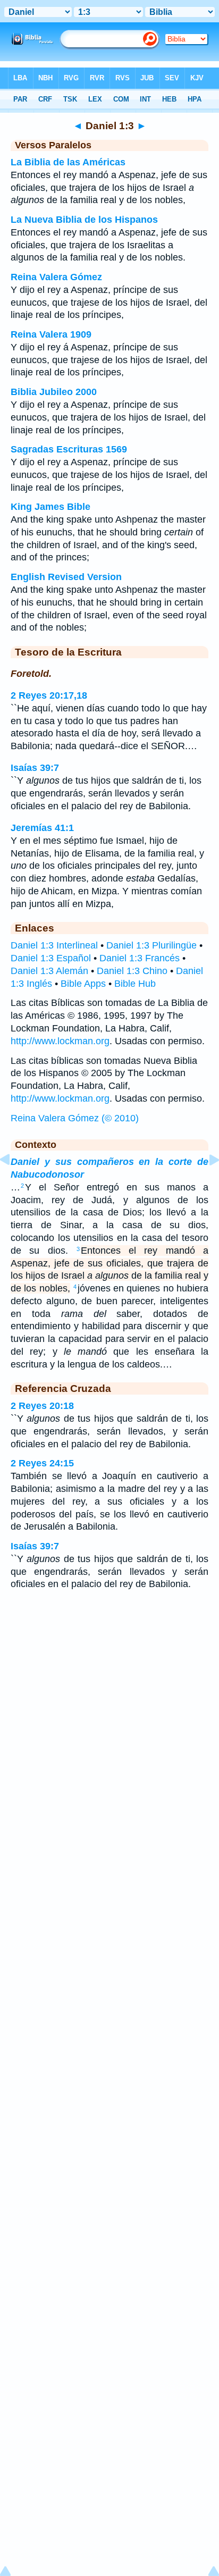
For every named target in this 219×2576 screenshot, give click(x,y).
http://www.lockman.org (60, 1041)
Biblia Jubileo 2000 (54, 392)
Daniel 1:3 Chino (132, 971)
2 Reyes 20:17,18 (49, 695)
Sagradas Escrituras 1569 (69, 449)
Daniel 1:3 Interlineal (54, 945)
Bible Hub (135, 984)
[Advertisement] (109, 1684)
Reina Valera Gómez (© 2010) (75, 1118)
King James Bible (50, 507)
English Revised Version (66, 577)
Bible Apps (83, 984)
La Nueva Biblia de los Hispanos (84, 220)
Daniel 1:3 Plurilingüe (151, 945)
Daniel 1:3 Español (51, 958)
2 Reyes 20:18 (42, 1406)
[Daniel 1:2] (13, 1184)
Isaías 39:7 (35, 768)
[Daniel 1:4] (206, 1184)
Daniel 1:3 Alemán (49, 971)
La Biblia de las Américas (68, 162)
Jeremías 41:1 (42, 828)
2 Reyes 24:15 (42, 1463)
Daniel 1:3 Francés (140, 958)
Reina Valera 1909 (51, 334)
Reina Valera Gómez (56, 277)
